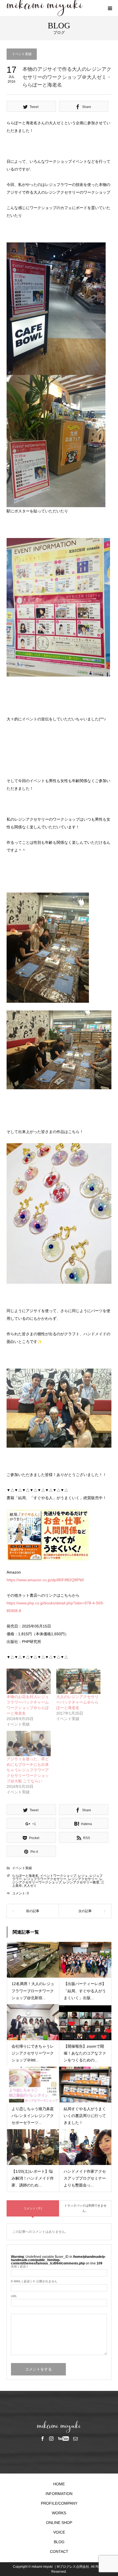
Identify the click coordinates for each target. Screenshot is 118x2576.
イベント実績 (22, 54)
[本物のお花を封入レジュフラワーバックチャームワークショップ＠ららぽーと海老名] (29, 1681)
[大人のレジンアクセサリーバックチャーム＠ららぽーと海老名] (78, 1681)
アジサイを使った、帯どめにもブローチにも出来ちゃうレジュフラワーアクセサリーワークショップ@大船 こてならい (28, 1770)
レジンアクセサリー (83, 1879)
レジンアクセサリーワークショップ (57, 1881)
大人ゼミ (30, 1886)
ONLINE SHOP (59, 2523)
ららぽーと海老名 (25, 1876)
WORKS (59, 2513)
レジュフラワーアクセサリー (45, 1879)
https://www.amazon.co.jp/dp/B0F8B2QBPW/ (45, 1580)
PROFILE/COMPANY (59, 2503)
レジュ (83, 1876)
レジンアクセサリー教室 (81, 1882)
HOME (59, 2484)
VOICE (59, 2532)
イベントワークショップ (58, 1876)
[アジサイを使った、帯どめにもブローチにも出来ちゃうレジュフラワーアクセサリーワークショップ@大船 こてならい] (29, 1744)
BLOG (59, 2542)
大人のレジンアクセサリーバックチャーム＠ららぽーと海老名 (77, 1702)
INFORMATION (59, 2494)
